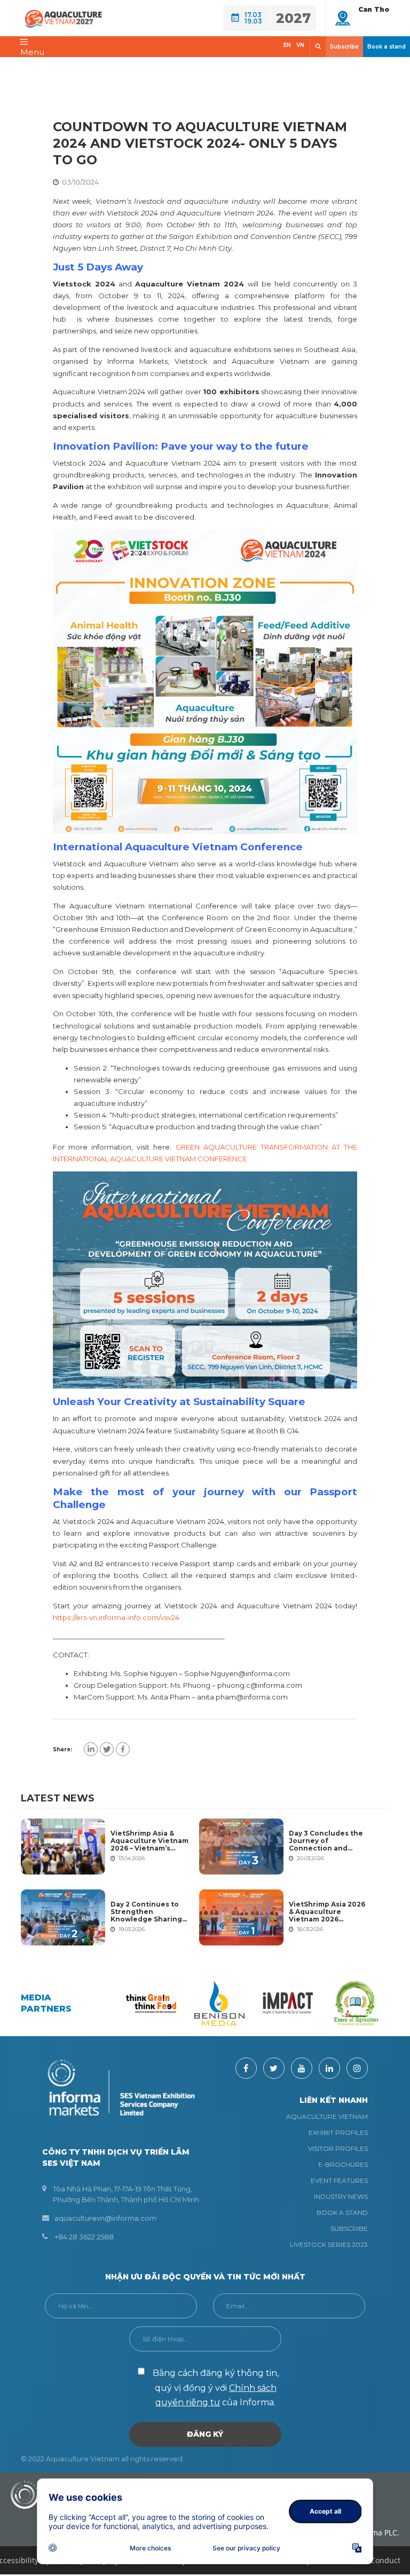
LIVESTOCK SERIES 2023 (329, 2244)
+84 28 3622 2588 (84, 2237)
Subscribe (344, 47)
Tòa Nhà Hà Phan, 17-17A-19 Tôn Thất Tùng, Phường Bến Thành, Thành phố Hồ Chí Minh (126, 2194)
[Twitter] (107, 1749)
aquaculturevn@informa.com (105, 2218)
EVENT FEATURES (339, 2180)
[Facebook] (123, 1749)
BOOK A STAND (342, 2212)
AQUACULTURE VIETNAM (327, 2116)
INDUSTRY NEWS (341, 2196)
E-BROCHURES (343, 2164)
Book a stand (387, 47)
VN (300, 45)
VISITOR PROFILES (338, 2148)
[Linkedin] (91, 1749)
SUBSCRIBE (349, 2228)
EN (287, 45)
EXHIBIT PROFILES (338, 2132)
